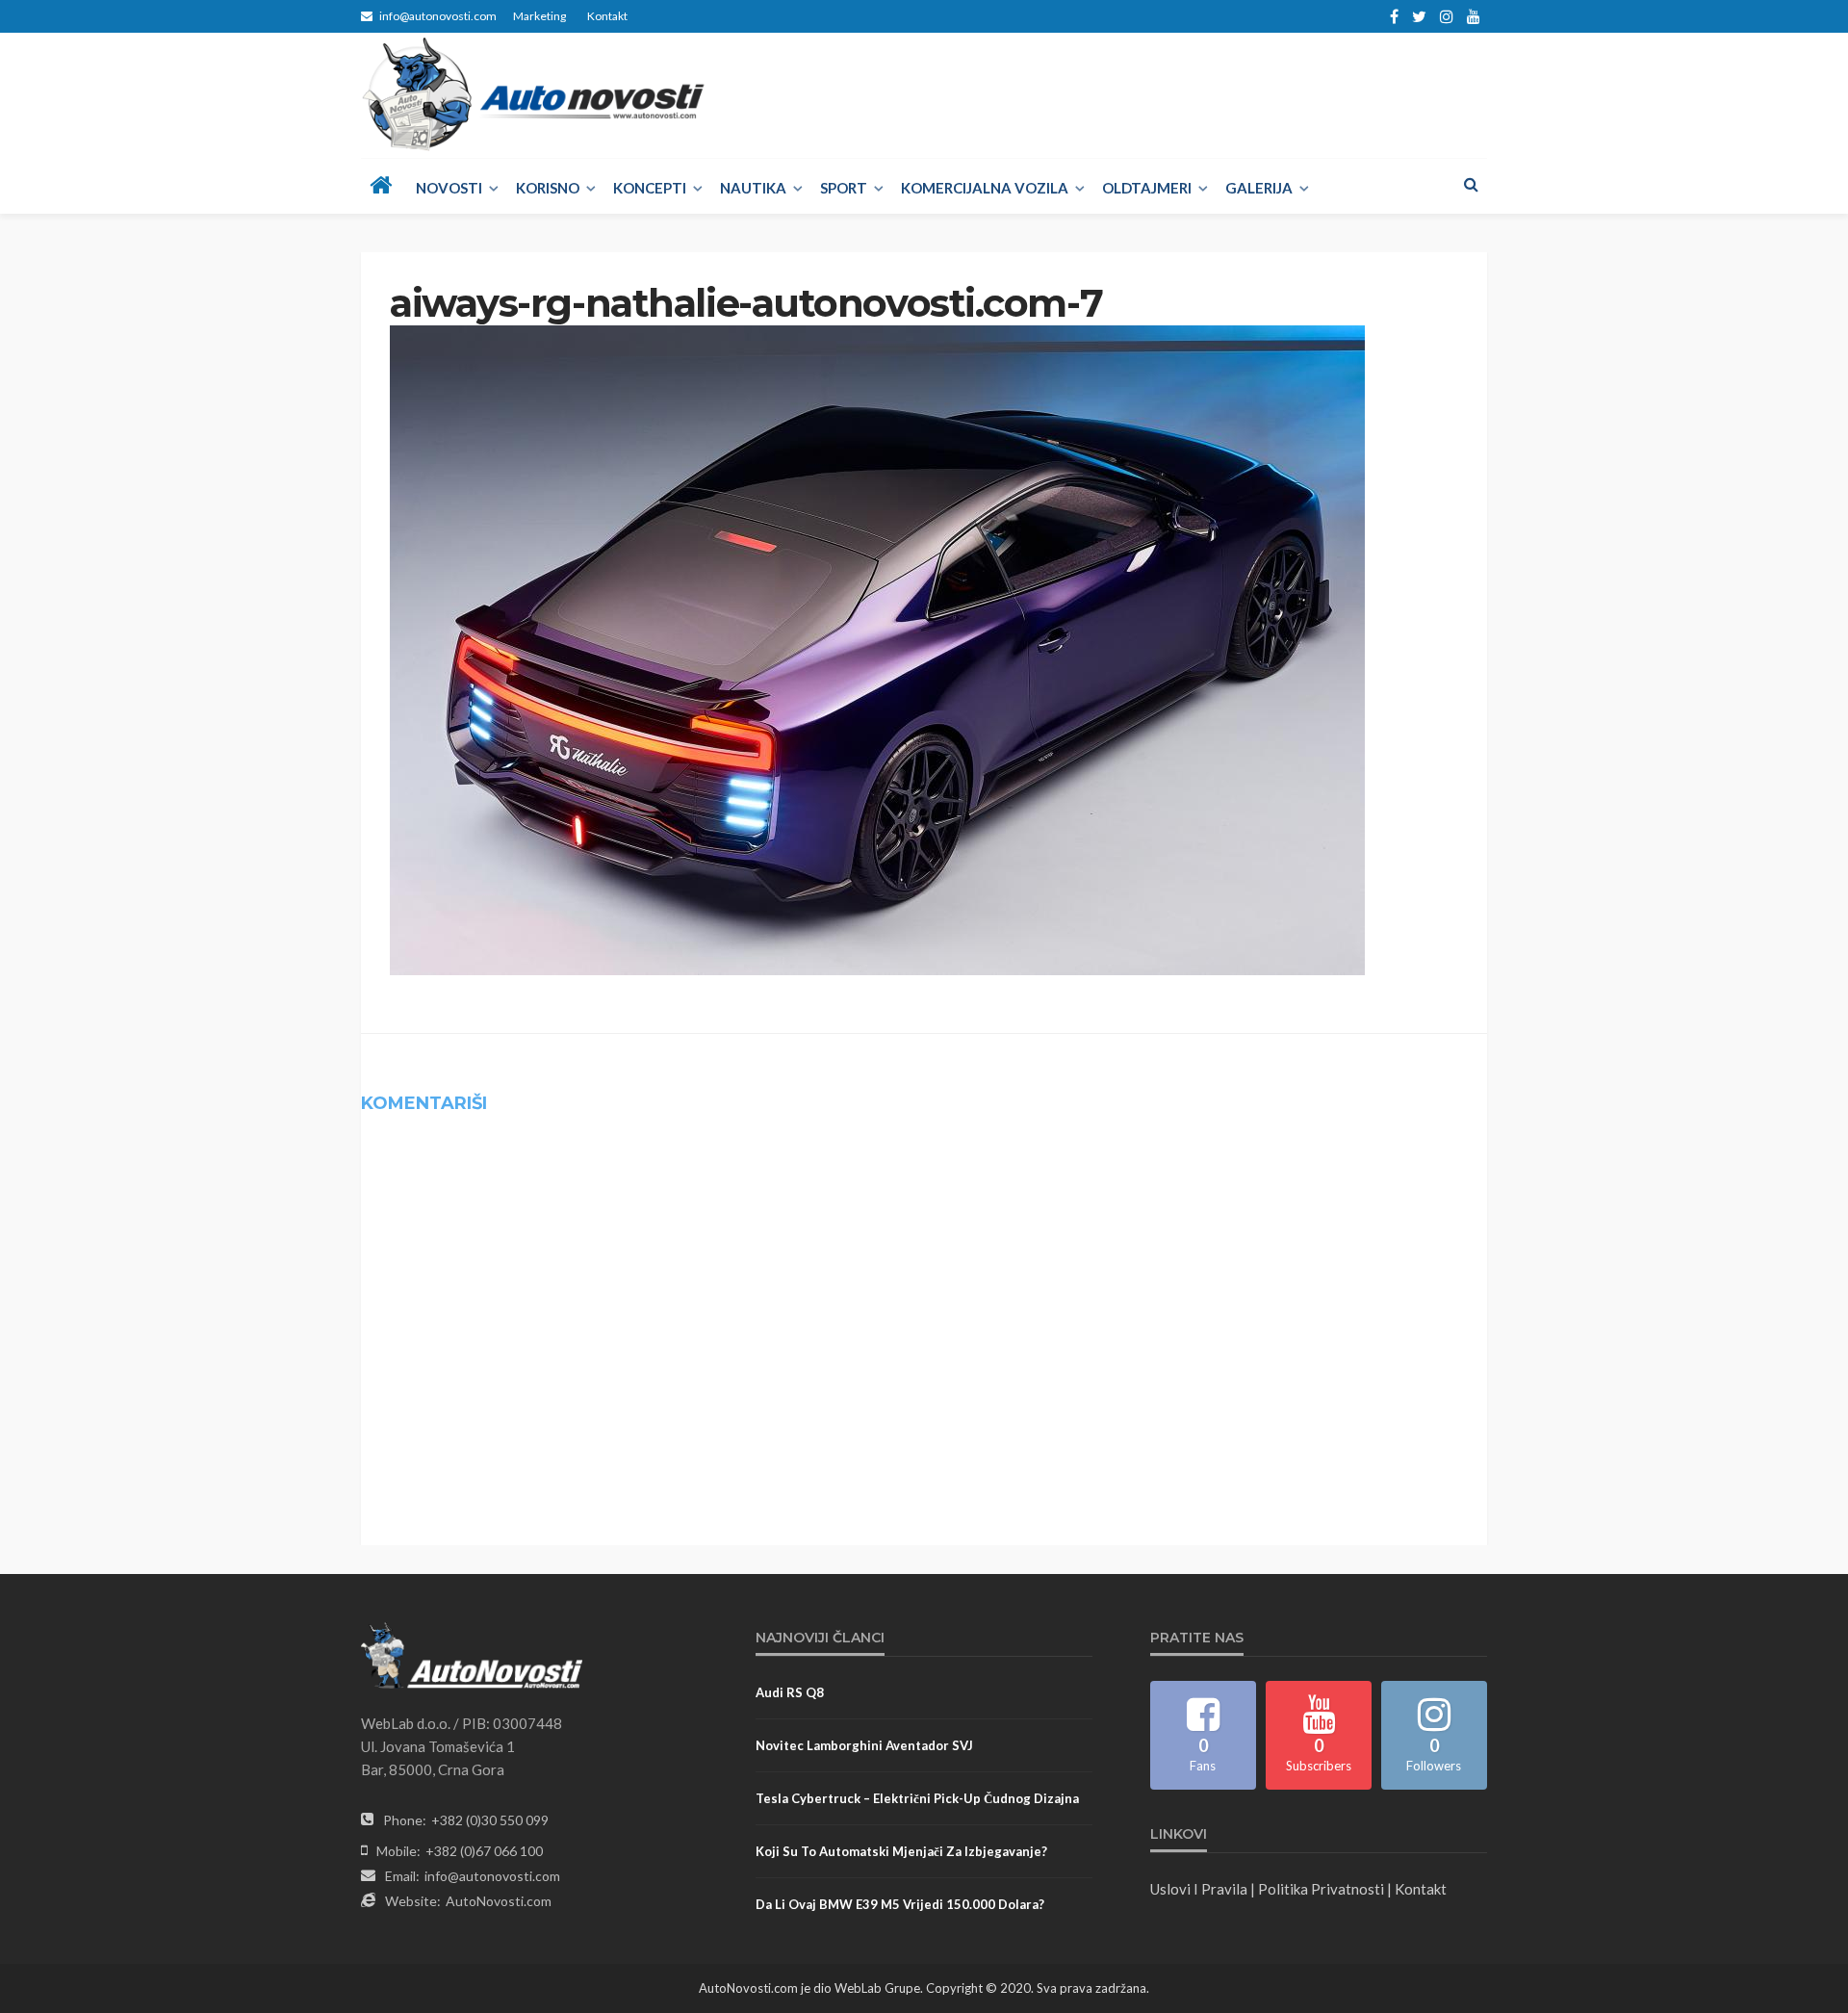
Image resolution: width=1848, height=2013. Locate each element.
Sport (844, 188)
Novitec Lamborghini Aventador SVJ (864, 1745)
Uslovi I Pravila (1199, 1889)
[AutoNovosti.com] (534, 94)
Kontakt (607, 16)
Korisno (548, 188)
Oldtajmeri (1147, 188)
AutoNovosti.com (499, 1901)
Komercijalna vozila (985, 188)
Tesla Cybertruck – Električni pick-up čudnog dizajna (917, 1798)
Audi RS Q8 (790, 1692)
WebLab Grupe (877, 1988)
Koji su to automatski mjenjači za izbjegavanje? (901, 1851)
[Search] (1471, 184)
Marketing (539, 16)
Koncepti (650, 188)
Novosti (449, 188)
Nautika (753, 188)
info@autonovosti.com (492, 1876)
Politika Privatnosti (1321, 1889)
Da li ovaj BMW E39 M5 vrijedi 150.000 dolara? (900, 1904)
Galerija (1259, 188)
